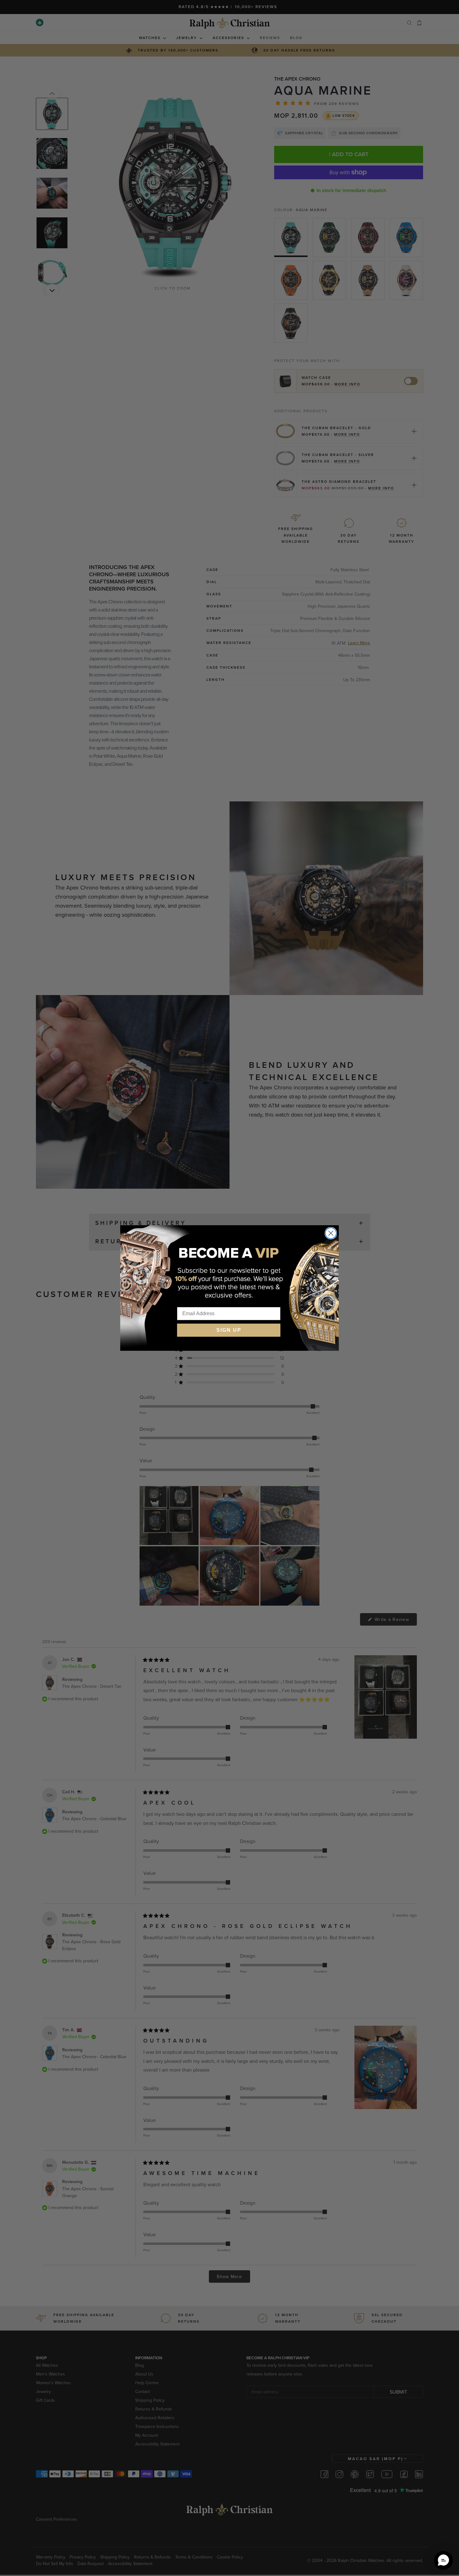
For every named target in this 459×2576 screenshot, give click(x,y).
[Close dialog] (331, 1233)
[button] (443, 2560)
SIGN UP (229, 1330)
